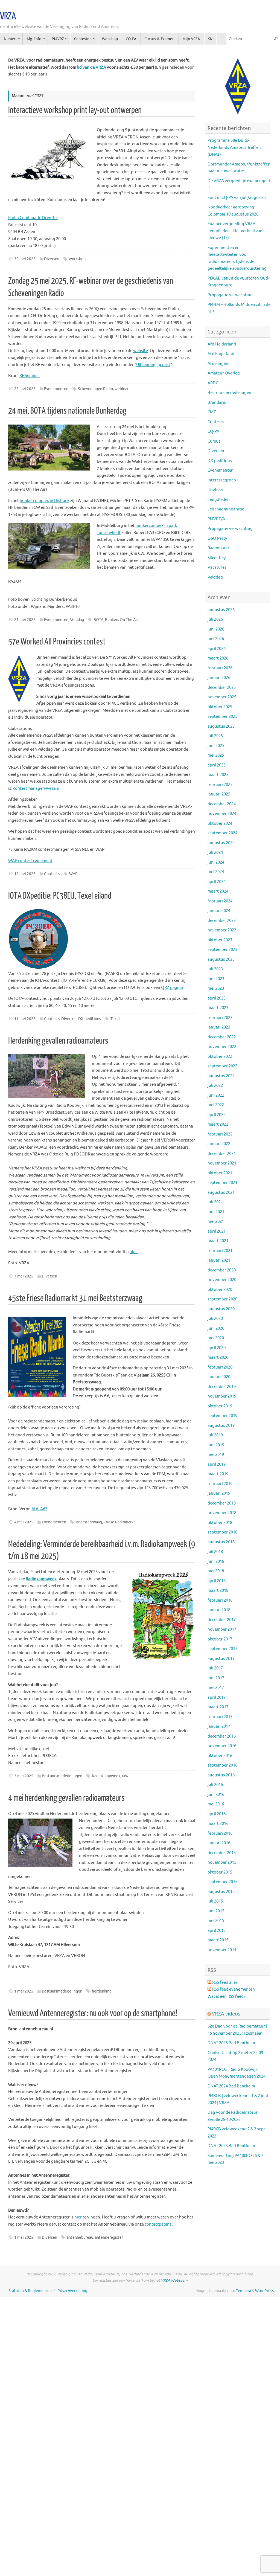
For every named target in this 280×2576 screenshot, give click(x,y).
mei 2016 (216, 1804)
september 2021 (222, 1183)
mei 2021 (216, 1222)
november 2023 (222, 930)
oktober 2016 (220, 1756)
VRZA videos (226, 2014)
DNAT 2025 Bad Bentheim (231, 2043)
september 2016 (222, 1765)
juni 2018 (216, 1562)
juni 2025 (216, 746)
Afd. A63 (39, 1509)
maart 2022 (218, 1124)
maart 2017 (218, 1707)
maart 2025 (218, 775)
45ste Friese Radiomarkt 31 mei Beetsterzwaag (75, 1298)
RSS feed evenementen (233, 1989)
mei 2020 (216, 1338)
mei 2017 (216, 1688)
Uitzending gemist (153, 365)
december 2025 (222, 688)
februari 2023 (220, 1018)
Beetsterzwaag (89, 1522)
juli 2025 (215, 736)
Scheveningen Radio (95, 389)
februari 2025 (220, 785)
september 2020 (222, 1299)
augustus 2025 (221, 726)
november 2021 (222, 1163)
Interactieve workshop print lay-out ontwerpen (75, 110)
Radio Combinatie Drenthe (33, 218)
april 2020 (217, 1348)
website (141, 351)
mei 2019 (216, 1455)
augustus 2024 (221, 843)
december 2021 (222, 1154)
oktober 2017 (220, 1639)
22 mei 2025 (25, 389)
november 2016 (222, 1746)
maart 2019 (218, 1474)
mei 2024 (216, 872)
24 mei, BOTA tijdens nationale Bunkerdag (67, 411)
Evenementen (56, 389)
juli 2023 (215, 969)
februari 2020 (220, 1367)
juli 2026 (215, 619)
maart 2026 (218, 658)
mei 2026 (216, 639)
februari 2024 (220, 901)
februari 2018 (220, 1600)
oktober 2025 (220, 707)
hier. (134, 1252)
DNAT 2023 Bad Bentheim (231, 2146)
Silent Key (217, 558)
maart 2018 (218, 1591)
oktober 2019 (220, 1406)
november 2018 (222, 1513)
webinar (122, 389)
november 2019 (222, 1396)
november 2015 (222, 1862)
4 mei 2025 (24, 1522)
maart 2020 (218, 1357)
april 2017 (217, 1698)
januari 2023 (219, 1027)
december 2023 (222, 921)
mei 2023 (216, 988)
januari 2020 (219, 1377)
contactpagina (158, 2224)
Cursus (214, 441)
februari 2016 (220, 1833)
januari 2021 (219, 1260)
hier (78, 2217)
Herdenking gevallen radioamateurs (58, 1041)
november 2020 (222, 1280)
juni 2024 (216, 862)
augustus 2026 (221, 610)
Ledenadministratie (226, 509)
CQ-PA (213, 432)
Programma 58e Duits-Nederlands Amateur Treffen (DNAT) (234, 147)
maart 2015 (218, 1940)
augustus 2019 (221, 1426)
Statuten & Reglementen (30, 2291)
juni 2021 (216, 1212)
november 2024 (222, 814)
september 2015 (222, 1882)
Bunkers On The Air (122, 620)
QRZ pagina (172, 988)
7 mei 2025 (24, 1276)
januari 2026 (219, 678)
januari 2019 (219, 1493)
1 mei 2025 (24, 1991)
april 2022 (217, 1115)
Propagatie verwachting (230, 295)
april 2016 (217, 1814)
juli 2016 (215, 1785)
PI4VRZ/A (216, 519)
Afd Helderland (222, 344)
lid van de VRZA (92, 67)
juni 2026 (216, 629)
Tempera (243, 2291)
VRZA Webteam (174, 2280)
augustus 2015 (221, 1892)
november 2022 (222, 1047)
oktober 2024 (220, 824)
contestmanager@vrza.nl (37, 789)
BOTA (98, 620)
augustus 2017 (221, 1659)
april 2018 (217, 1581)
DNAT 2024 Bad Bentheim (231, 2086)
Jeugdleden (219, 500)
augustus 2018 (221, 1542)
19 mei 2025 (25, 874)
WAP (73, 874)
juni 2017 (216, 1678)
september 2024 (222, 833)
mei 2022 (216, 1105)
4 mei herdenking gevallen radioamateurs (66, 1798)
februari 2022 (220, 1134)
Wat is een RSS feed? (226, 1996)
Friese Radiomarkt (119, 1522)
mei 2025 (216, 755)
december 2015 (222, 1853)
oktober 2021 (220, 1173)
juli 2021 (215, 1202)
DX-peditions (90, 1019)
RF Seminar (30, 376)
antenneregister (109, 2237)
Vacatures (217, 567)
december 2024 (222, 804)
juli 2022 (215, 1086)
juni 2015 (216, 1911)
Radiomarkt (218, 548)
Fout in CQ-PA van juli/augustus (237, 198)
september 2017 (222, 1649)
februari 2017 (220, 1717)
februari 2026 (220, 668)
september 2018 (222, 1532)
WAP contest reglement (30, 861)
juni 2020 (216, 1328)
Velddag (77, 620)
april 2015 (217, 1931)
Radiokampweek (106, 1776)
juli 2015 (215, 1901)
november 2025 (222, 697)
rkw (125, 1776)
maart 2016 (218, 1824)
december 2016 (222, 1736)
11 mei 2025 (25, 1019)
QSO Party (217, 538)
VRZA (8, 16)
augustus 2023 (221, 959)
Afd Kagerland (221, 354)
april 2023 (217, 998)
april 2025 (217, 765)
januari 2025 (219, 794)
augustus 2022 (221, 1076)
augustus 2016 (221, 1775)
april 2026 (217, 649)
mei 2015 (216, 1921)
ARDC (213, 383)
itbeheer (215, 490)
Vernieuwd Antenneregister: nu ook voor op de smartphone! (93, 2013)
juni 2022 (216, 1095)
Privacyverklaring (72, 2291)
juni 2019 (216, 1445)
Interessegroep (222, 480)
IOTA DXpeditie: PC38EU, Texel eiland (60, 896)
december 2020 (222, 1270)
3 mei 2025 (24, 1776)
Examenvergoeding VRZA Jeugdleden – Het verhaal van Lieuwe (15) (235, 231)
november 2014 (222, 1950)
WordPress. (265, 2291)
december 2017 (222, 1620)
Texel (115, 1019)
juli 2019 (215, 1435)
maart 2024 (218, 891)
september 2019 (222, 1416)
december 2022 (222, 1037)
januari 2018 (219, 1610)
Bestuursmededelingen (62, 1776)
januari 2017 (219, 1726)
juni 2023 (216, 979)
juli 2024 (215, 853)
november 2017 (222, 1629)
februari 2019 (220, 1484)
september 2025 (222, 717)
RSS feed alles (224, 1983)
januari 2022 (219, 1144)
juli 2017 (215, 1668)
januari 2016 (219, 1843)
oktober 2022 (220, 1057)
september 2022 (222, 1066)
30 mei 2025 (25, 259)
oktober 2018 (220, 1523)
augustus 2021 (221, 1193)
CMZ (212, 412)
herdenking (102, 1991)
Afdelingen (218, 364)
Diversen (52, 259)
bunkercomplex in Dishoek (45, 501)
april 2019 (217, 1464)
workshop (77, 259)
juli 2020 (215, 1319)
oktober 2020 (220, 1290)
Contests (52, 874)
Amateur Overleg (224, 373)
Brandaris (217, 403)
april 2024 (217, 882)
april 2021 (217, 1231)
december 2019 (222, 1387)
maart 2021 (218, 1241)
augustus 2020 (221, 1309)
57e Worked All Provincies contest (57, 642)
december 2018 (222, 1503)
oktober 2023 (220, 940)
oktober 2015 (220, 1872)
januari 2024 (219, 911)
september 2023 (222, 950)
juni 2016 (216, 1795)
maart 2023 (218, 1008)
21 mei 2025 (25, 620)
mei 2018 (216, 1571)
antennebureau (80, 2237)
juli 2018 (215, 1552)
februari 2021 (220, 1251)
